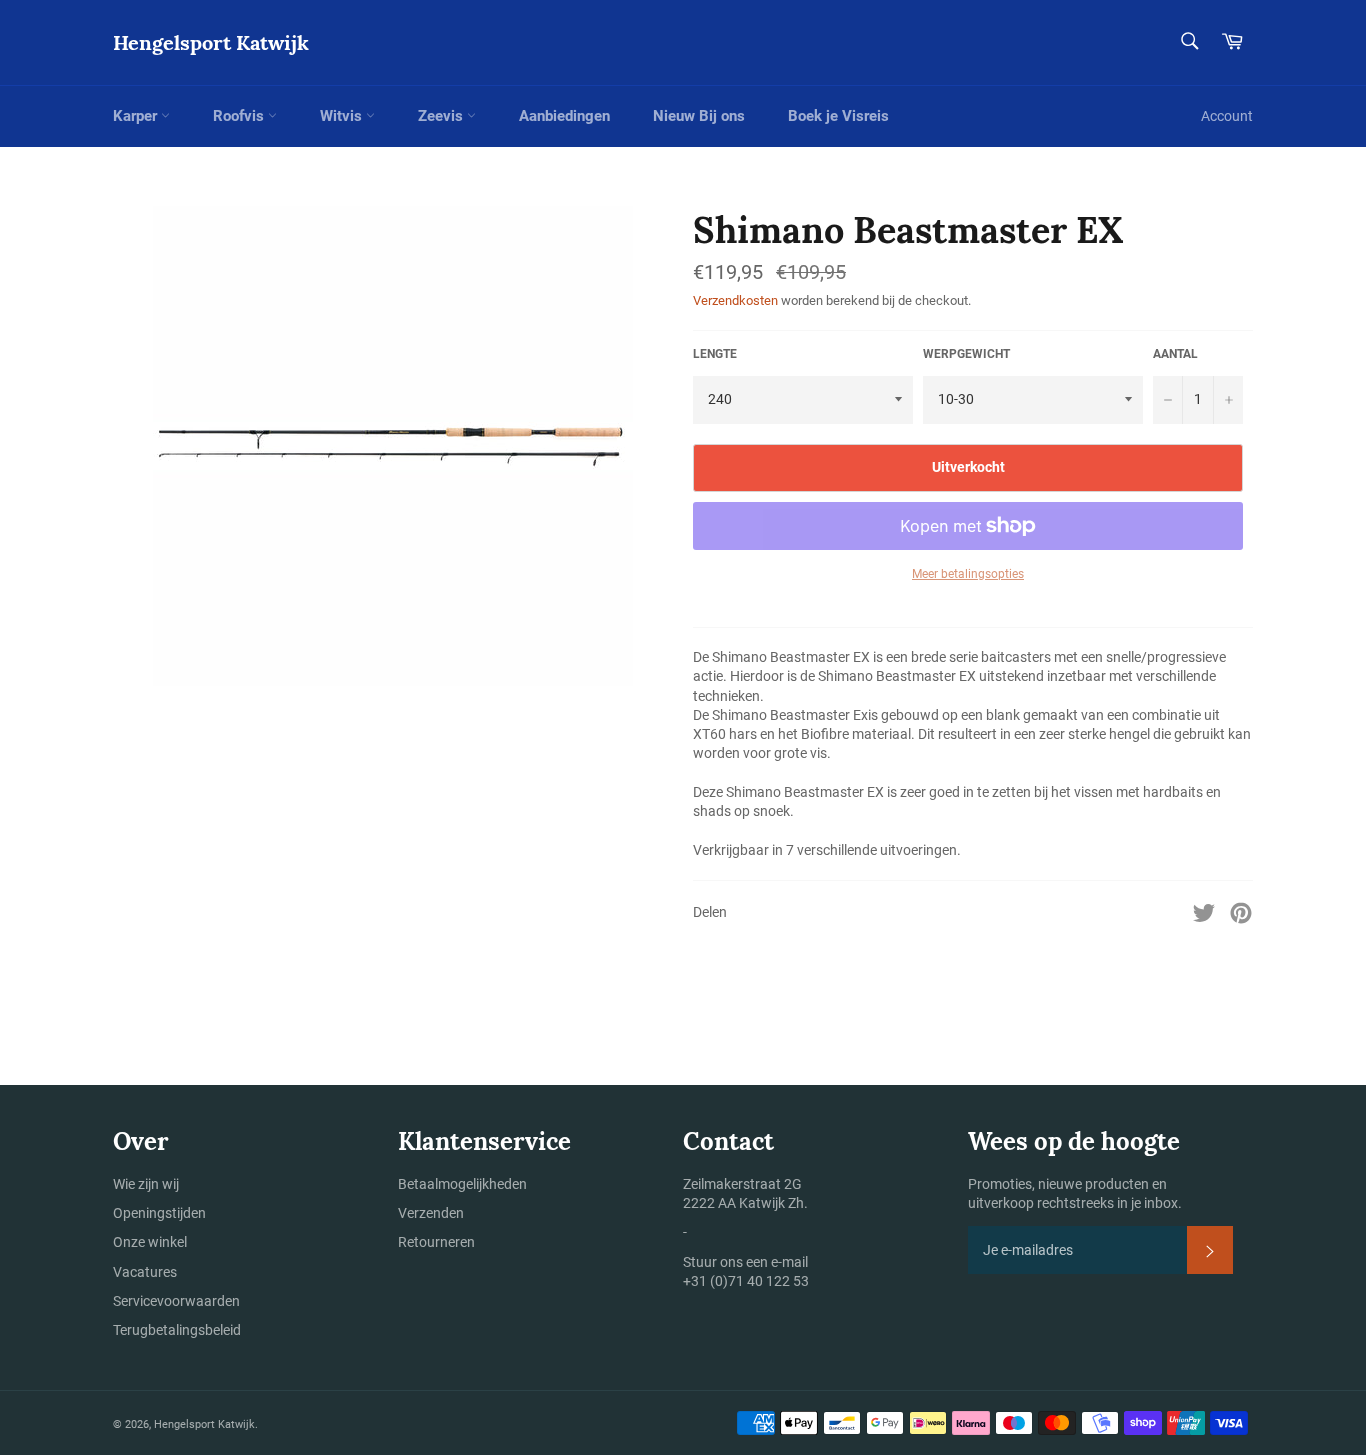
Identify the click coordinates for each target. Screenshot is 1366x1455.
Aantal (1175, 354)
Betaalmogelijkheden (462, 1184)
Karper (137, 116)
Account (1227, 116)
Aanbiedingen (564, 116)
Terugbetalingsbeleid (177, 1330)
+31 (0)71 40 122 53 (746, 1281)
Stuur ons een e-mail (745, 1262)
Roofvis (240, 116)
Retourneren (436, 1242)
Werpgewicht (966, 354)
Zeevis (442, 116)
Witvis (343, 116)
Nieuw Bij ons (699, 116)
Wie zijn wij (146, 1184)
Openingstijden (159, 1213)
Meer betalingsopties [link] (968, 574)
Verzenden (431, 1213)
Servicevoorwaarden (176, 1301)
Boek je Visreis (838, 116)
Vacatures (145, 1272)
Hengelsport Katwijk (211, 42)
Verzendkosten (735, 300)
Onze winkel (150, 1242)
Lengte (715, 354)
